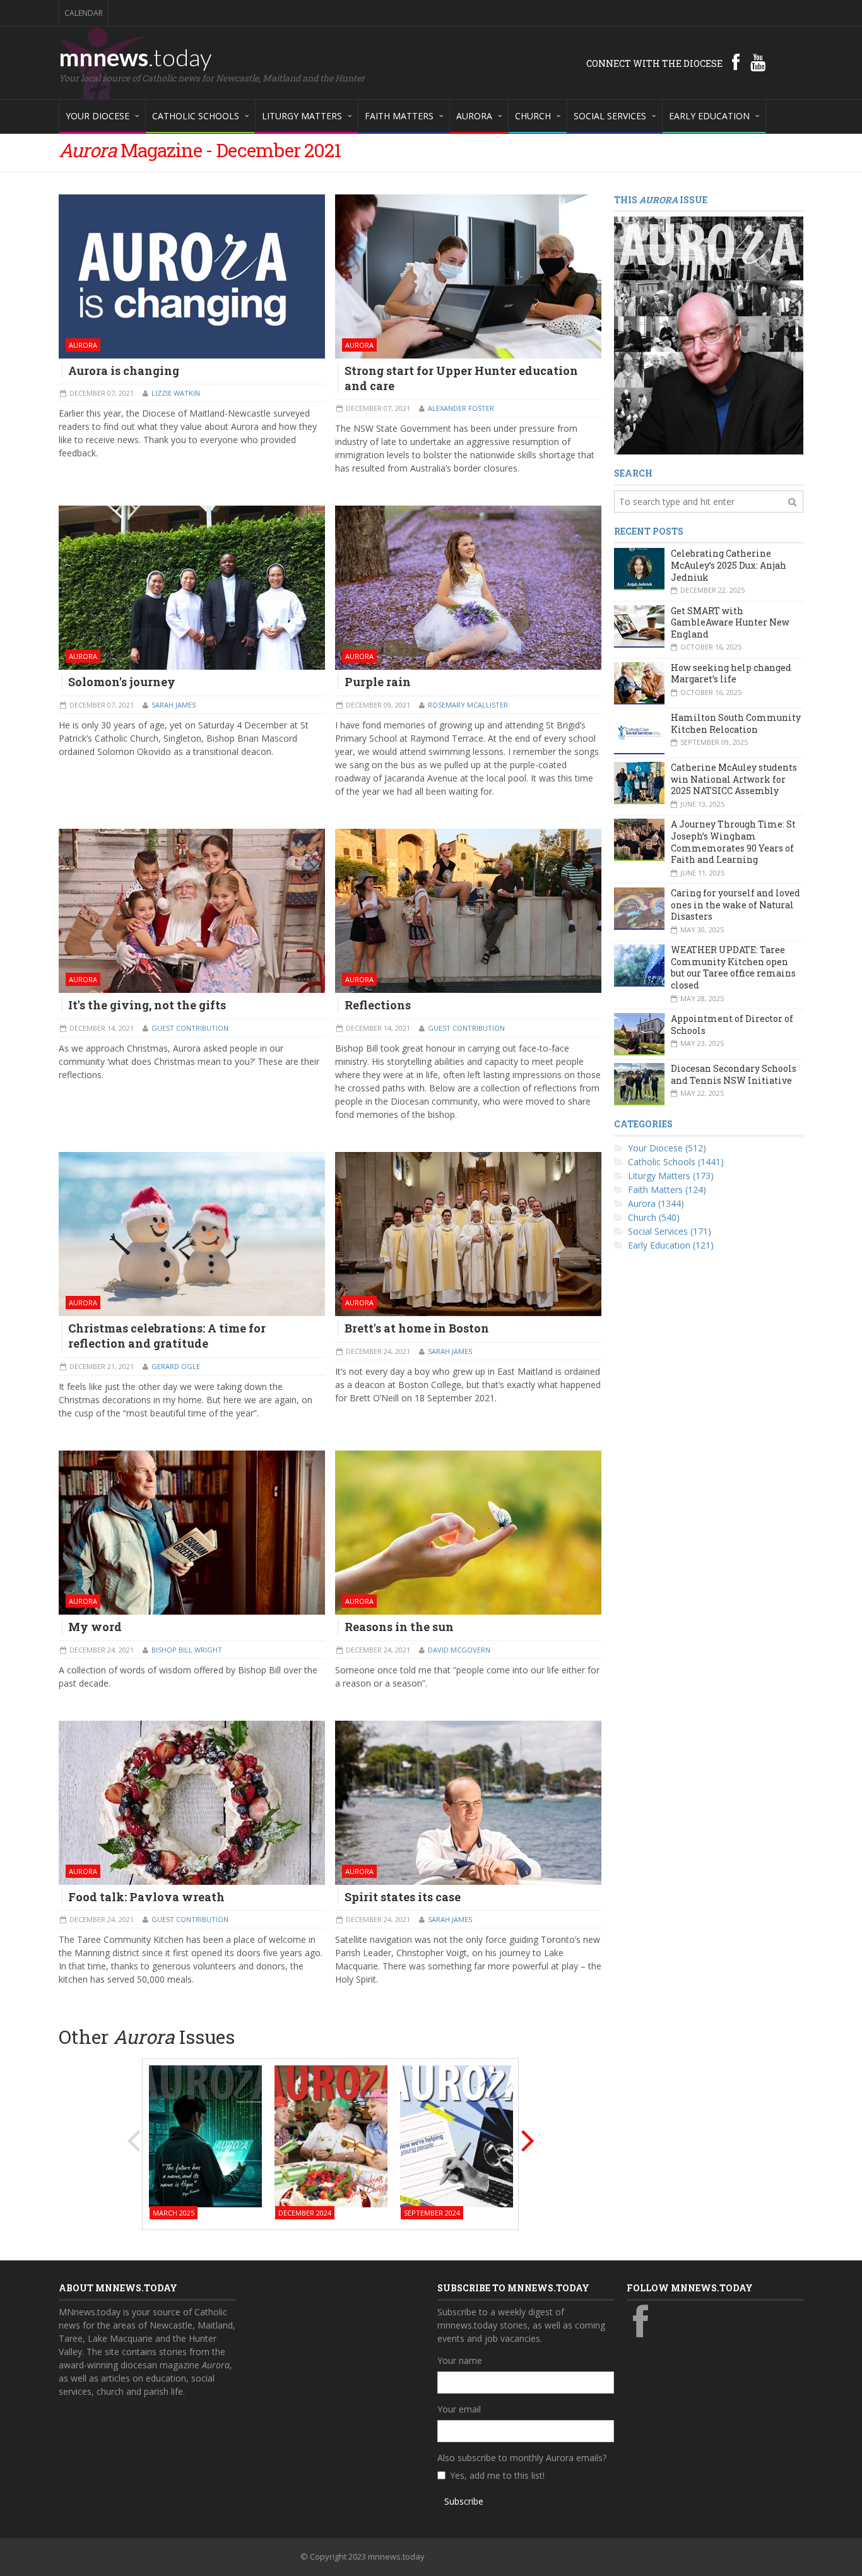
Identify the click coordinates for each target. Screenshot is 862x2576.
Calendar (84, 13)
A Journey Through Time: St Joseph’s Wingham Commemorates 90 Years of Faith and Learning (733, 842)
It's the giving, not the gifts (147, 1005)
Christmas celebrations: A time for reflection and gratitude (167, 1336)
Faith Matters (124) (667, 1190)
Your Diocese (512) (667, 1148)
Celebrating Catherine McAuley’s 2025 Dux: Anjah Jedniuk (729, 565)
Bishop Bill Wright (187, 1650)
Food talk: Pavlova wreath (146, 1897)
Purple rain (378, 682)
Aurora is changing (124, 371)
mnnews (135, 57)
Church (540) (654, 1217)
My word (95, 1627)
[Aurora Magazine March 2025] (205, 2135)
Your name (460, 2360)
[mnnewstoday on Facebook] (736, 62)
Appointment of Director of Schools (732, 1024)
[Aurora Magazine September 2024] (457, 2135)
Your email (459, 2409)
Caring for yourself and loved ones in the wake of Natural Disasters (735, 905)
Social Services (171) (670, 1231)
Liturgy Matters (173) (671, 1176)
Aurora (83, 345)
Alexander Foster (461, 408)
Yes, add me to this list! (497, 2475)
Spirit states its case (403, 1897)
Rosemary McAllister (468, 705)
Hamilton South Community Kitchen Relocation (736, 723)
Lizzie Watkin (176, 393)
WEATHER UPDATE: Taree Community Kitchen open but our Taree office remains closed (733, 967)
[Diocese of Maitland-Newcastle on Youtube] (758, 62)
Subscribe (464, 2501)
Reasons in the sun (399, 1627)
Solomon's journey (122, 682)
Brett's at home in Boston (417, 1328)
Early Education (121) (671, 1245)
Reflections (378, 1005)
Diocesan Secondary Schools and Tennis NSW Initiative (734, 1074)
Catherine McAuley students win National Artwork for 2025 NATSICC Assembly (734, 779)
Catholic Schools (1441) (676, 1162)
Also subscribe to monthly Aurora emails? (522, 2458)
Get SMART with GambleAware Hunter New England (730, 622)
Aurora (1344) (656, 1203)
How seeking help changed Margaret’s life (731, 674)
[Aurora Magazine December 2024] (331, 2135)
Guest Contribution (190, 1028)
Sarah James (174, 705)
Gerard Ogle (176, 1366)
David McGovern (459, 1650)
